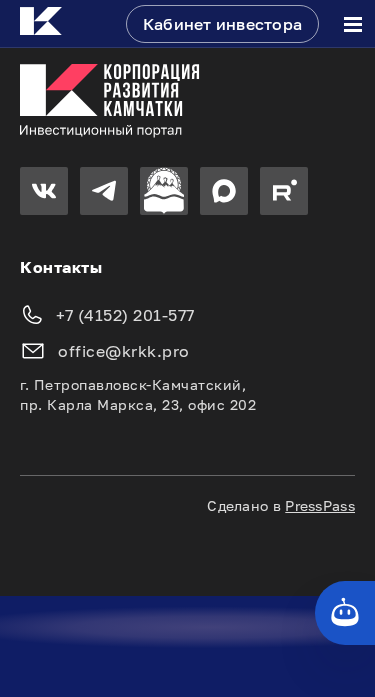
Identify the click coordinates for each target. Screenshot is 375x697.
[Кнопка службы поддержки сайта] (345, 613)
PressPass (320, 505)
